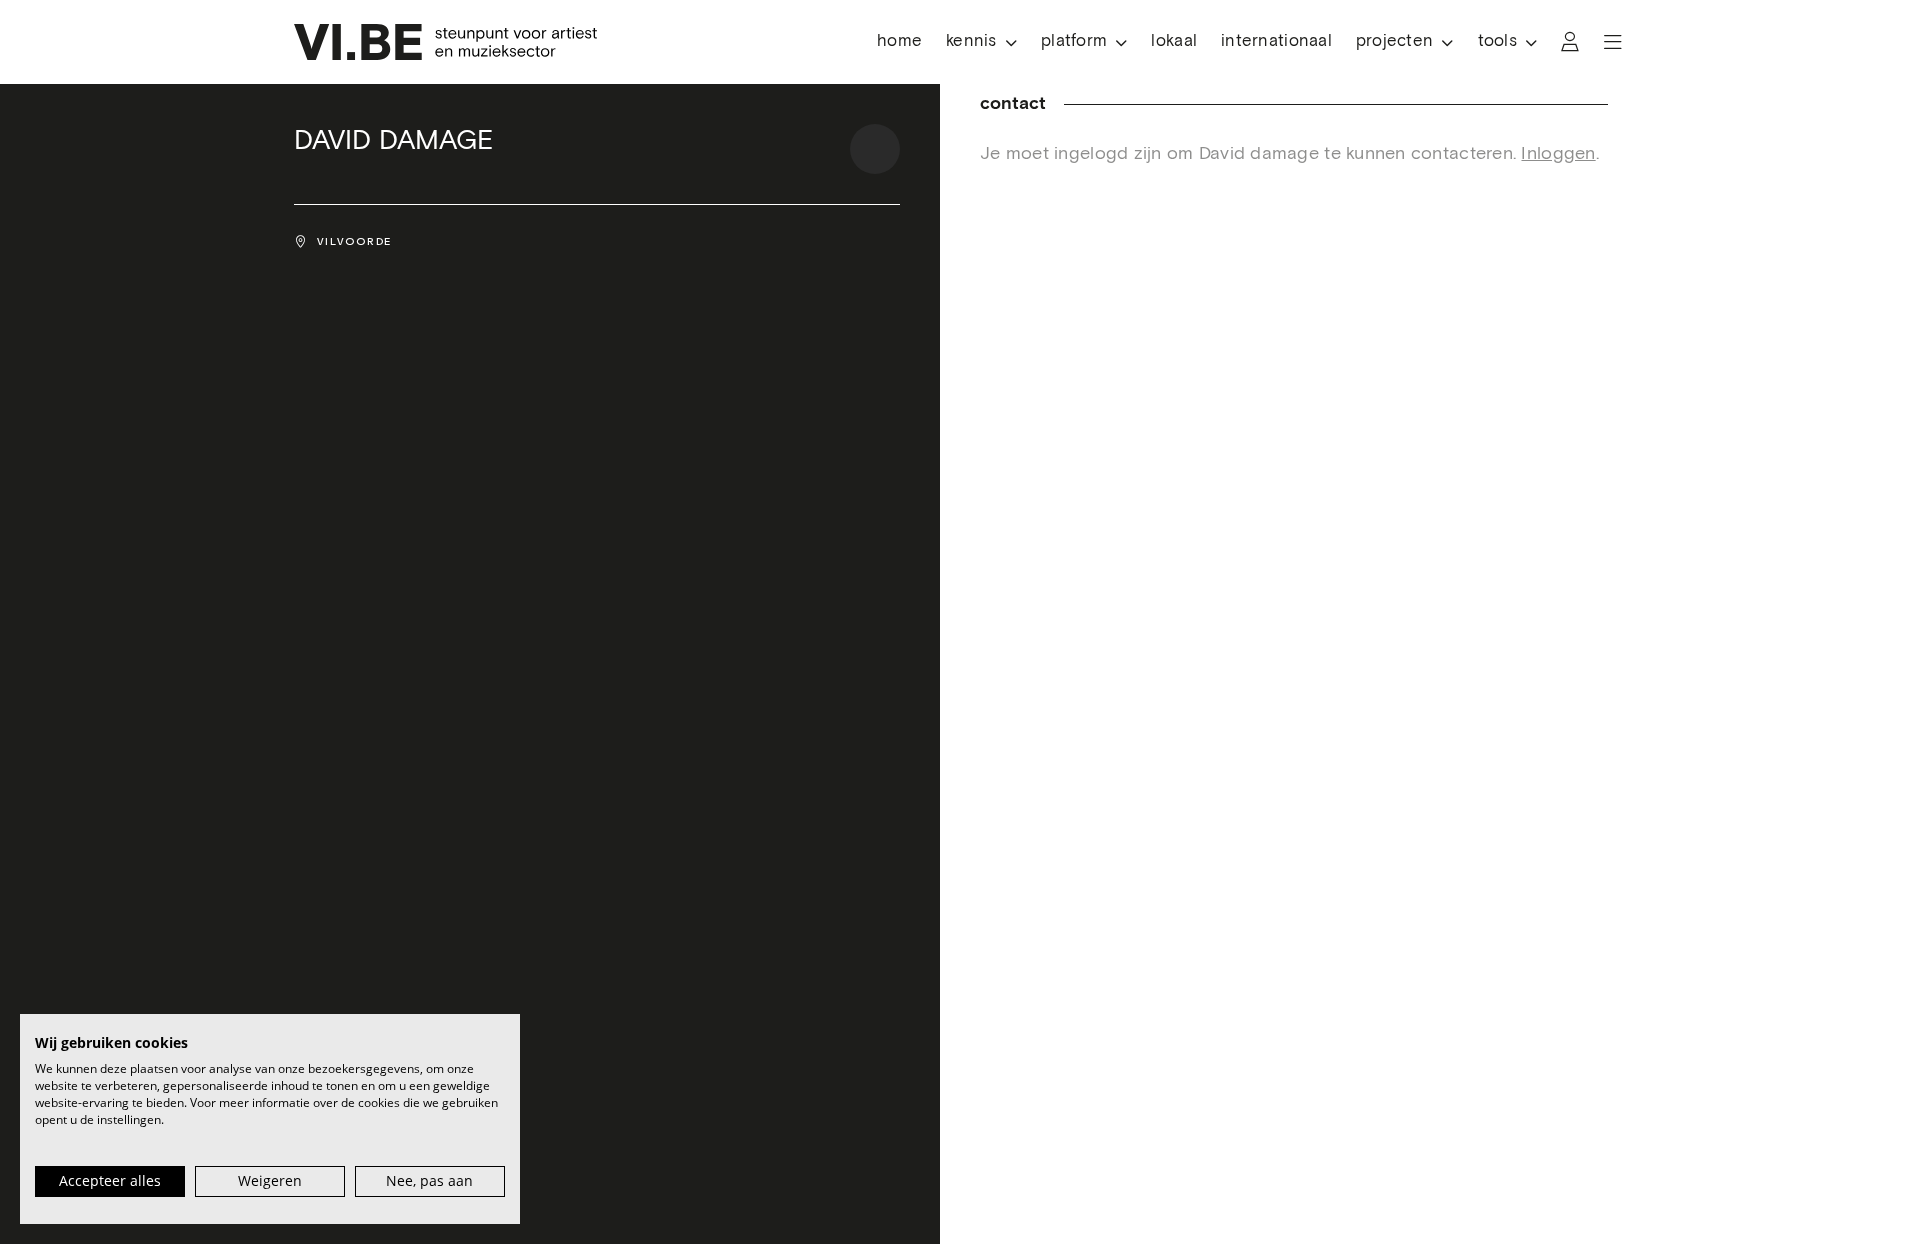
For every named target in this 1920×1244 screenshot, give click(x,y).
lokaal (1174, 41)
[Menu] (1613, 42)
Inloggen (1558, 154)
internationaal (1276, 41)
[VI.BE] (445, 42)
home (899, 41)
